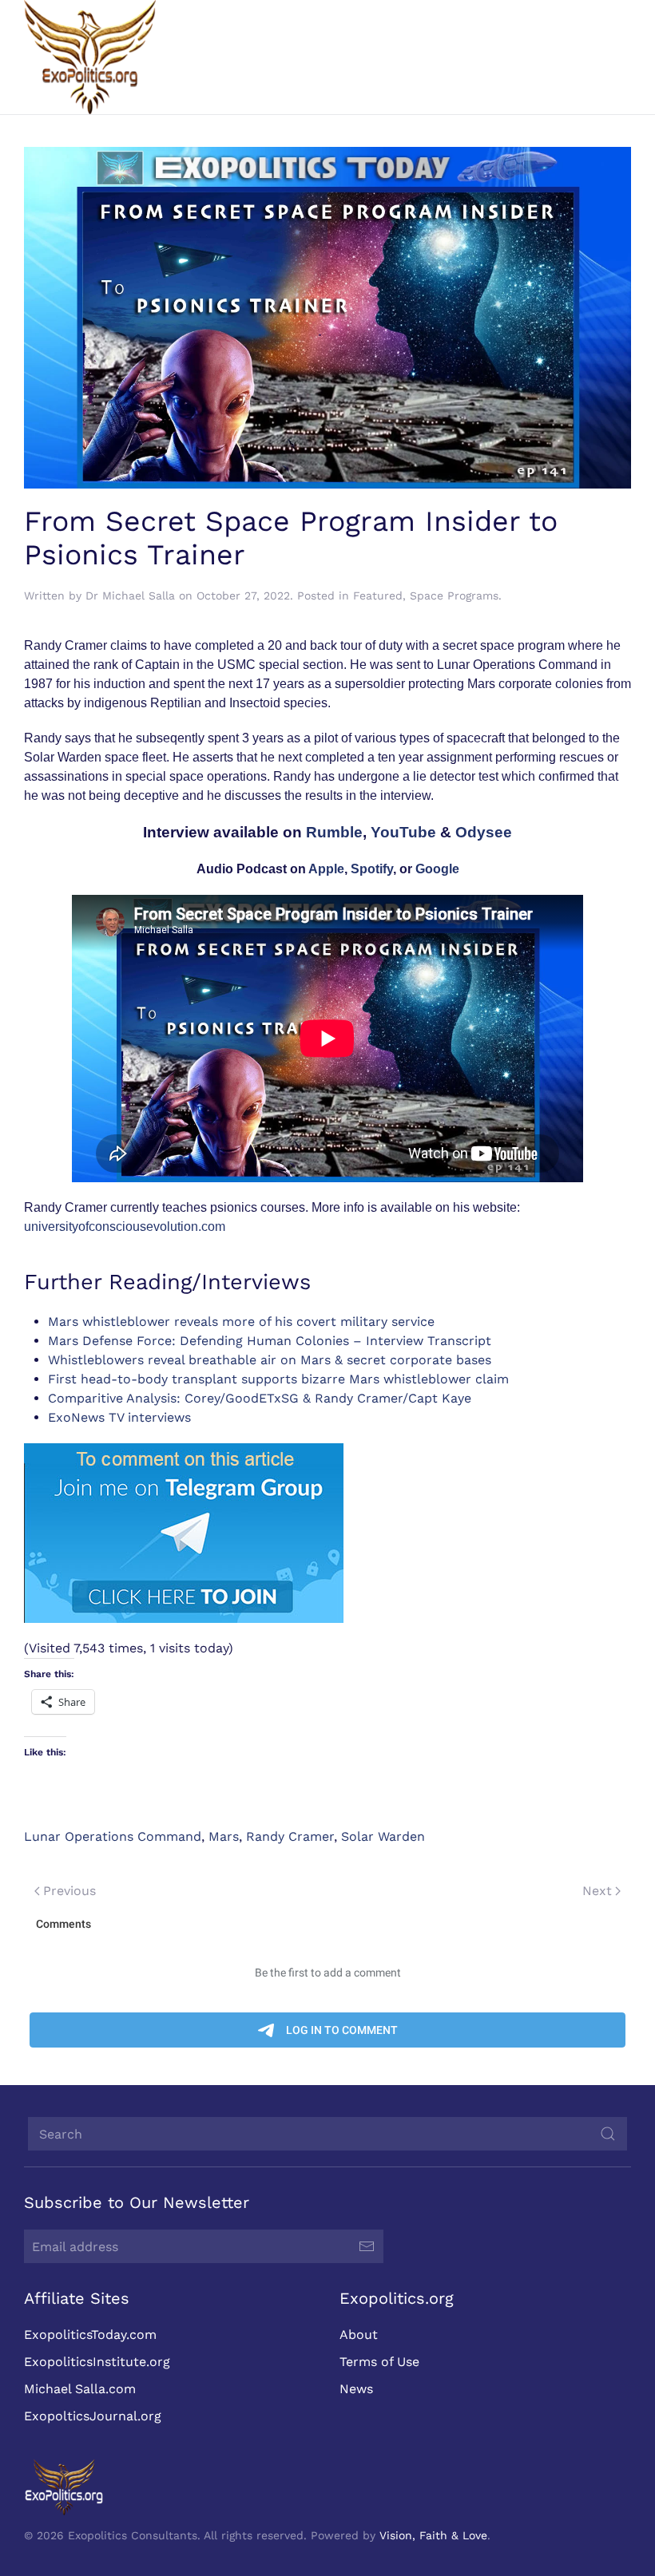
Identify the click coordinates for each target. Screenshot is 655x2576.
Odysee (484, 832)
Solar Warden (383, 1836)
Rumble (334, 832)
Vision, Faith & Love (433, 2535)
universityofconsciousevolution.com (125, 1227)
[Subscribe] (367, 2246)
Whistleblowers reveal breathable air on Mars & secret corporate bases (270, 1360)
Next (597, 1891)
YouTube (403, 832)
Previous (69, 1891)
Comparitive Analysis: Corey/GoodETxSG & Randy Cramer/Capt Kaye (260, 1398)
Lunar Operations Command (113, 1836)
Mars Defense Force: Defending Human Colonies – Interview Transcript (270, 1341)
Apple (326, 869)
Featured (378, 596)
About (359, 2335)
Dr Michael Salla (130, 596)
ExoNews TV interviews (119, 1417)
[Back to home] (90, 57)
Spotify (372, 869)
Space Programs (454, 596)
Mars (224, 1836)
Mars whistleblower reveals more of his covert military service (241, 1322)
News (356, 2389)
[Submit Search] (608, 2134)
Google (437, 869)
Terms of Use (379, 2362)
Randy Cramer (290, 1836)
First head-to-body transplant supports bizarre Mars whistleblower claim (278, 1379)
